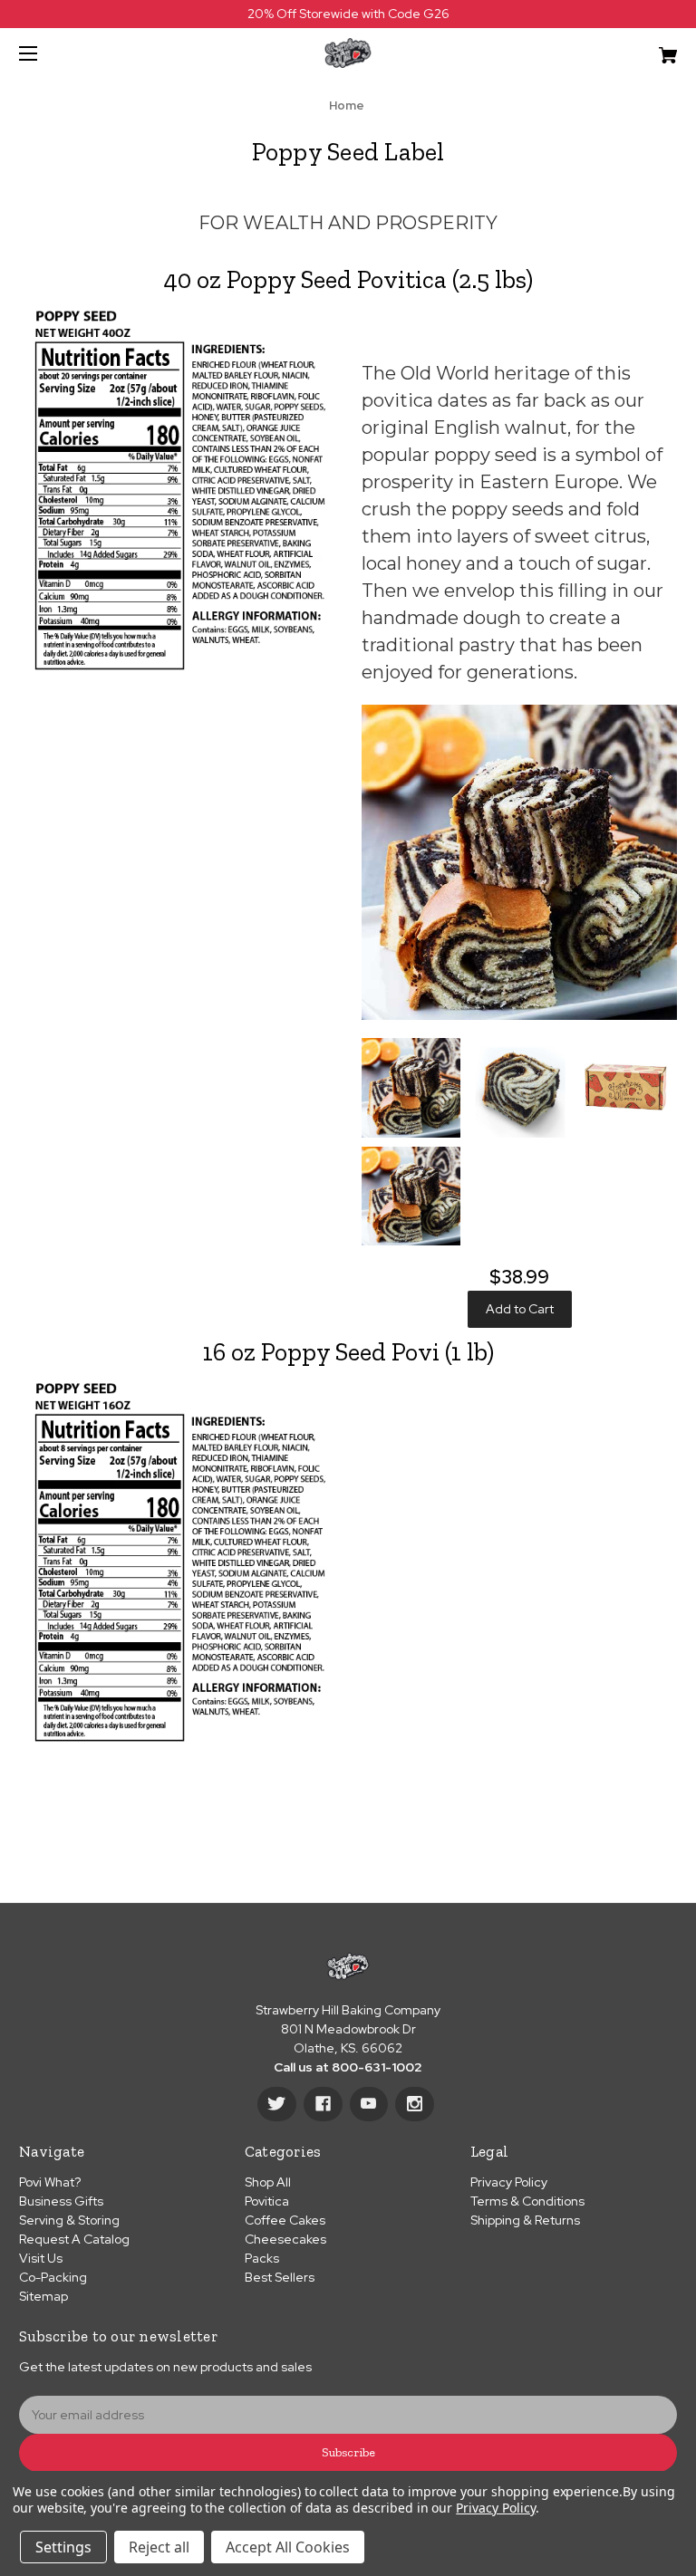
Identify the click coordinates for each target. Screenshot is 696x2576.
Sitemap (43, 2296)
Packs (262, 2258)
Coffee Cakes (285, 2220)
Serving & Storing (69, 2220)
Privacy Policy (509, 2182)
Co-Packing (53, 2277)
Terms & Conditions (527, 2201)
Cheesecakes (285, 2239)
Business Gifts (61, 2201)
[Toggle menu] (44, 53)
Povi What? (50, 2182)
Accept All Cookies (288, 2547)
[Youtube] (368, 2104)
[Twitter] (277, 2104)
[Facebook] (323, 2104)
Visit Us (41, 2258)
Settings (63, 2547)
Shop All (268, 2182)
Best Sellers (280, 2277)
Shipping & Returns (525, 2220)
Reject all (159, 2547)
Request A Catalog (74, 2239)
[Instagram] (415, 2104)
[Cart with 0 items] (611, 48)
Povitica (267, 2201)
